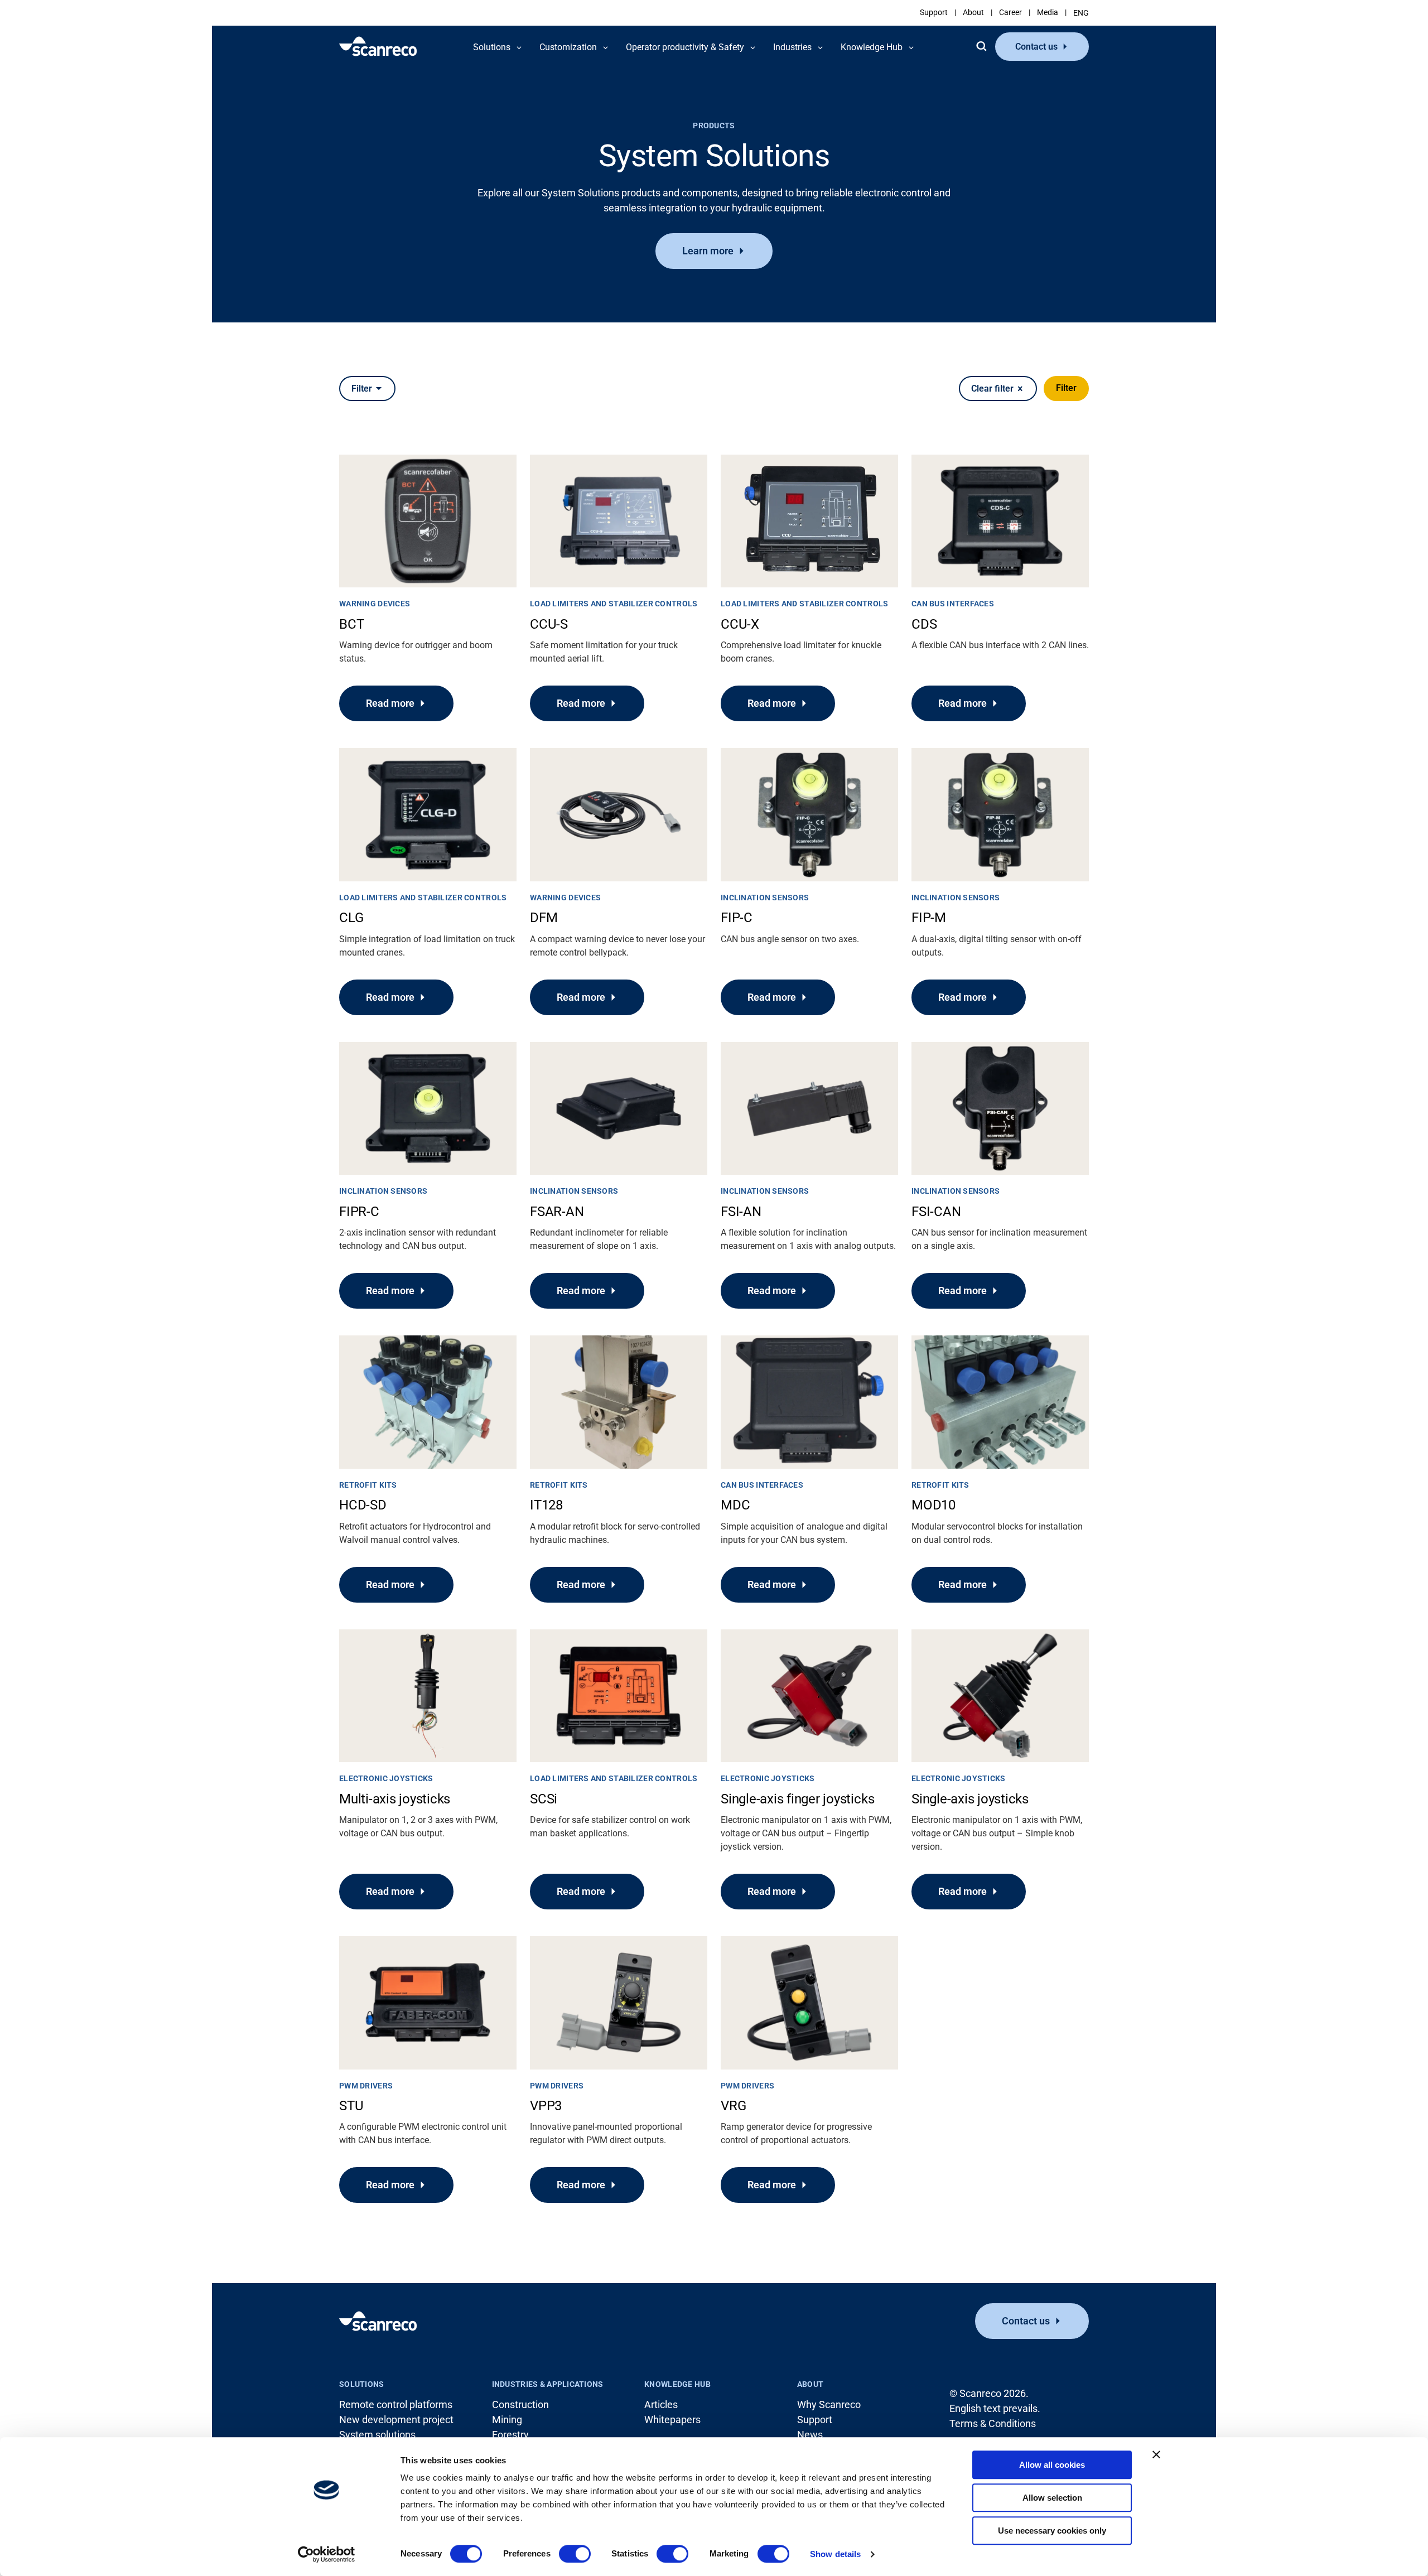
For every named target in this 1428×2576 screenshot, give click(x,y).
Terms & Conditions (993, 2423)
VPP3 (546, 2106)
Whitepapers (672, 2420)
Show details (835, 2554)
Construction (520, 2404)
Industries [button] (792, 47)
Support (934, 12)
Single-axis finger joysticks (797, 1799)
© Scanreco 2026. (989, 2393)
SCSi (544, 1799)
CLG (351, 918)
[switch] (575, 2554)
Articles (661, 2404)
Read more (390, 703)
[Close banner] (1156, 2454)
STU (351, 2106)
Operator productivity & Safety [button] (685, 47)
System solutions (377, 2435)
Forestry (510, 2435)
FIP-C (737, 918)
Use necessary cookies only (1052, 2531)
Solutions (362, 2384)
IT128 (546, 1505)
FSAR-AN (557, 1212)
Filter (1066, 388)
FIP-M (929, 918)
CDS (924, 624)
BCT (351, 624)
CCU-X (740, 624)
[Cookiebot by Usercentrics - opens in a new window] (327, 2554)
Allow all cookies (1052, 2465)
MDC (735, 1505)
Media (1048, 12)
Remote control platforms (396, 2404)
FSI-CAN (936, 1212)
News (810, 2435)
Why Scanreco (829, 2404)
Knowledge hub (677, 2384)
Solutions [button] (492, 47)
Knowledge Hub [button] (872, 47)
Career (1010, 12)
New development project (396, 2420)
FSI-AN (741, 1212)
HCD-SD (363, 1505)
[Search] (981, 46)
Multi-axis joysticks (395, 1799)
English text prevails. (995, 2408)
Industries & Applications (548, 2384)
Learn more (708, 251)
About (973, 12)
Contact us (1036, 47)
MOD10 (933, 1505)
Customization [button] (568, 47)
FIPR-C (359, 1212)
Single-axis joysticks (970, 1799)
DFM (544, 918)
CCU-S (549, 624)
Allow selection (1052, 2498)
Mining (507, 2420)
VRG (733, 2106)
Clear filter (992, 389)
